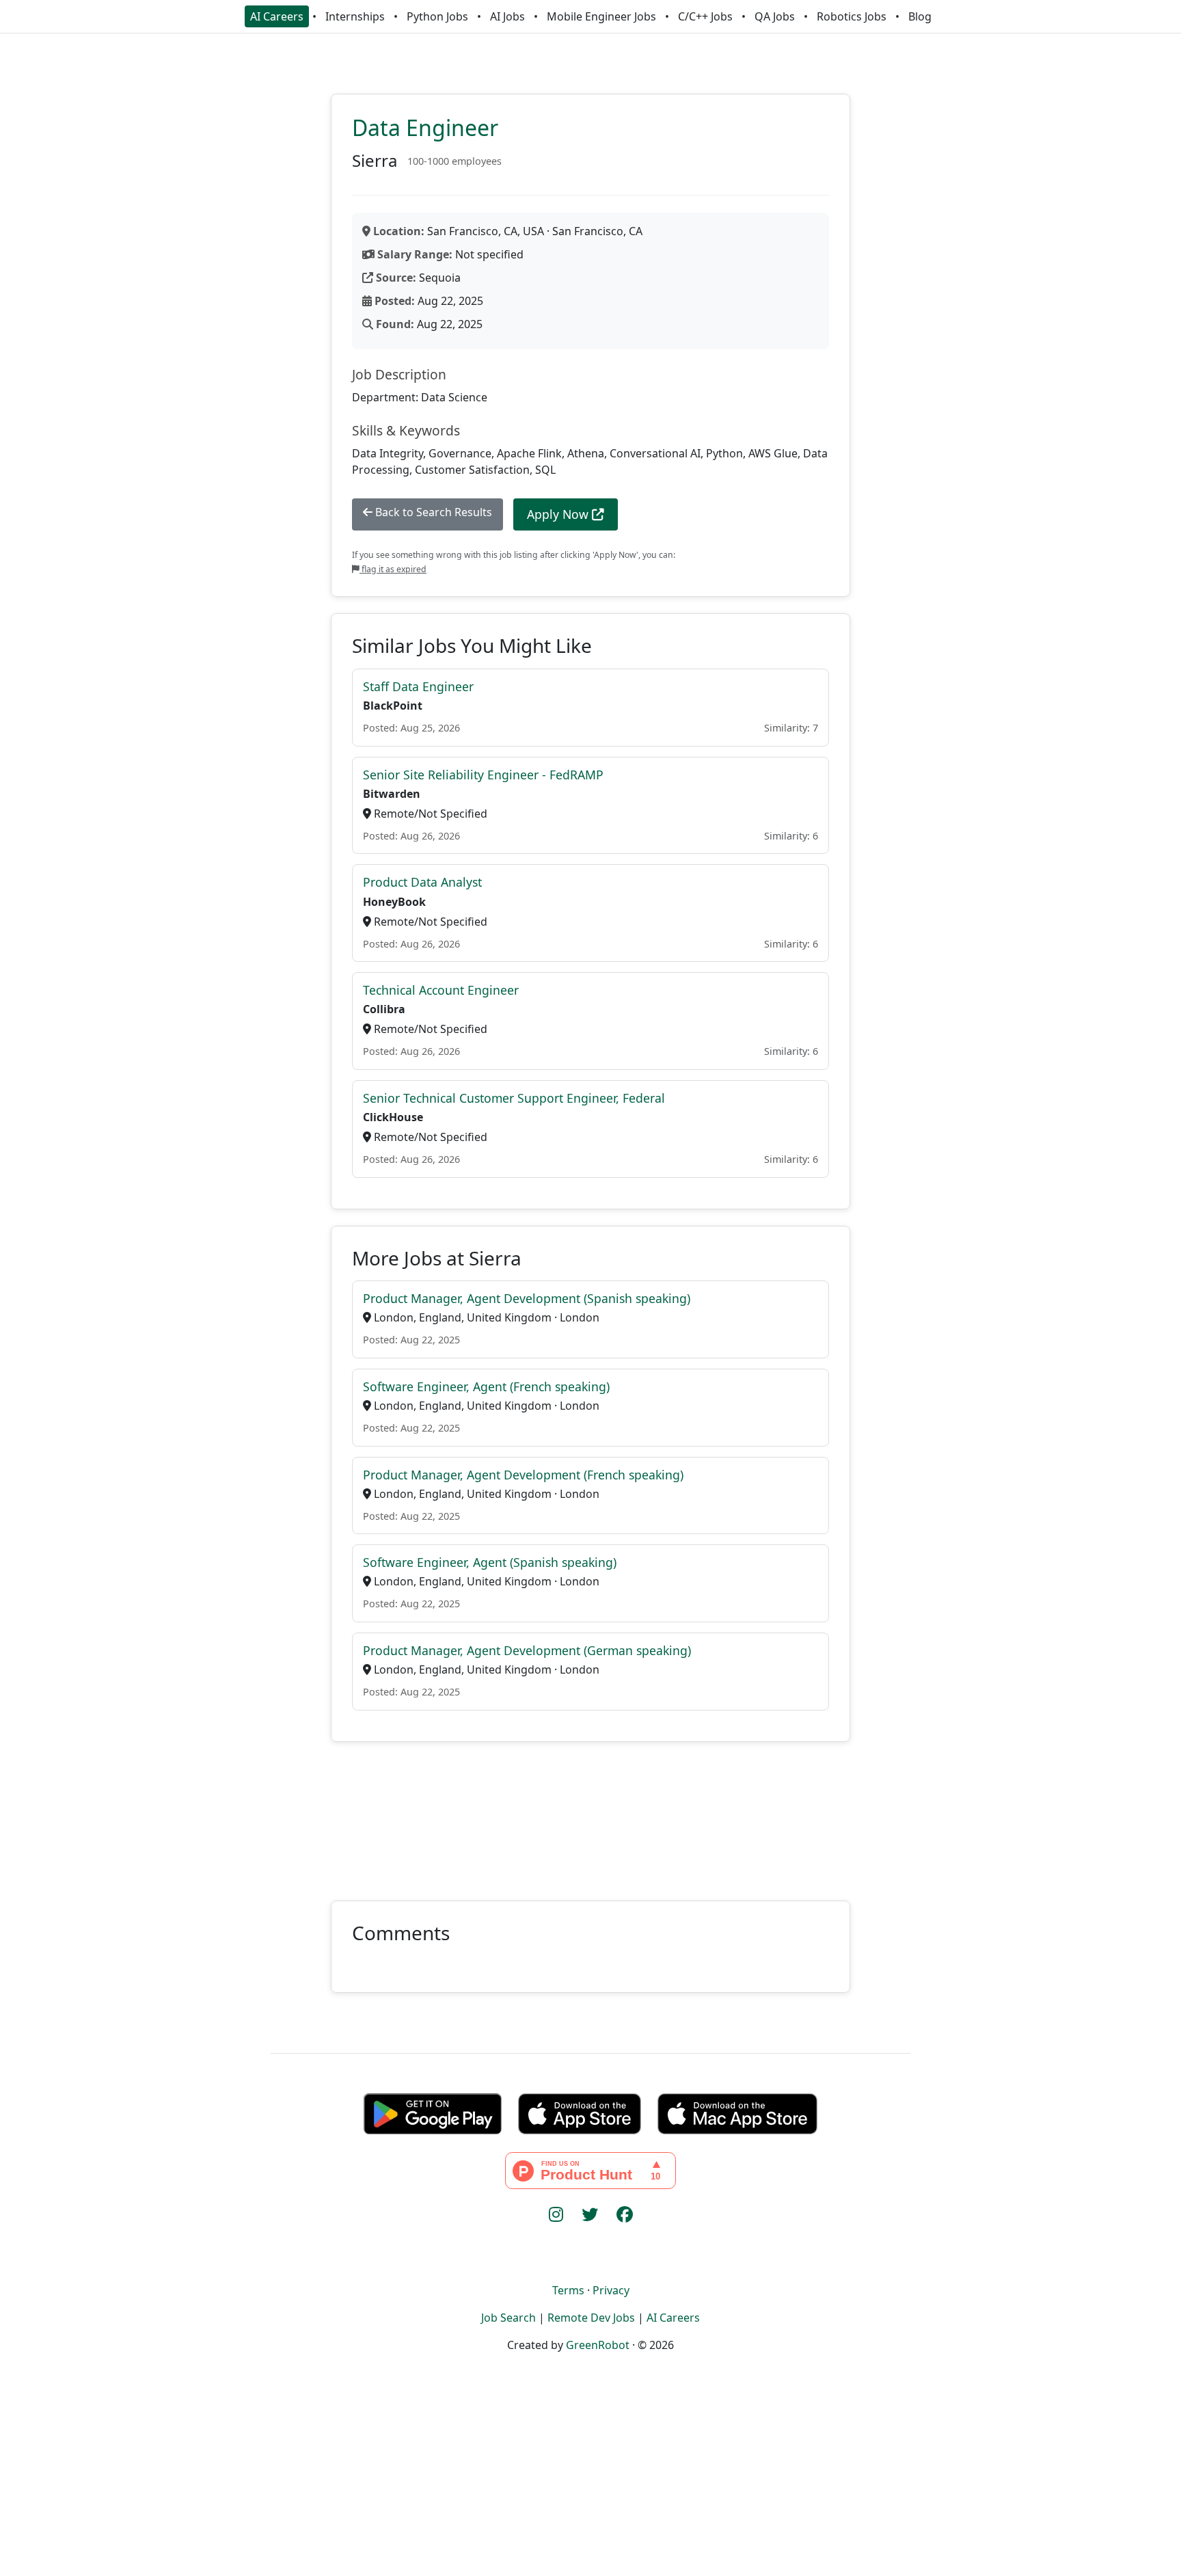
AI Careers (277, 16)
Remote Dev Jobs (591, 2318)
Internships (355, 16)
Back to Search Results (432, 512)
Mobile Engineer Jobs (601, 16)
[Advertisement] (590, 1813)
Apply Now (559, 514)
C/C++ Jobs (705, 16)
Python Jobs (437, 16)
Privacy (611, 2290)
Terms (568, 2290)
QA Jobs (775, 16)
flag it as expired (393, 569)
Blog (920, 16)
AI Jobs (507, 16)
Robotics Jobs (852, 16)
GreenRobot (598, 2345)
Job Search (508, 2318)
